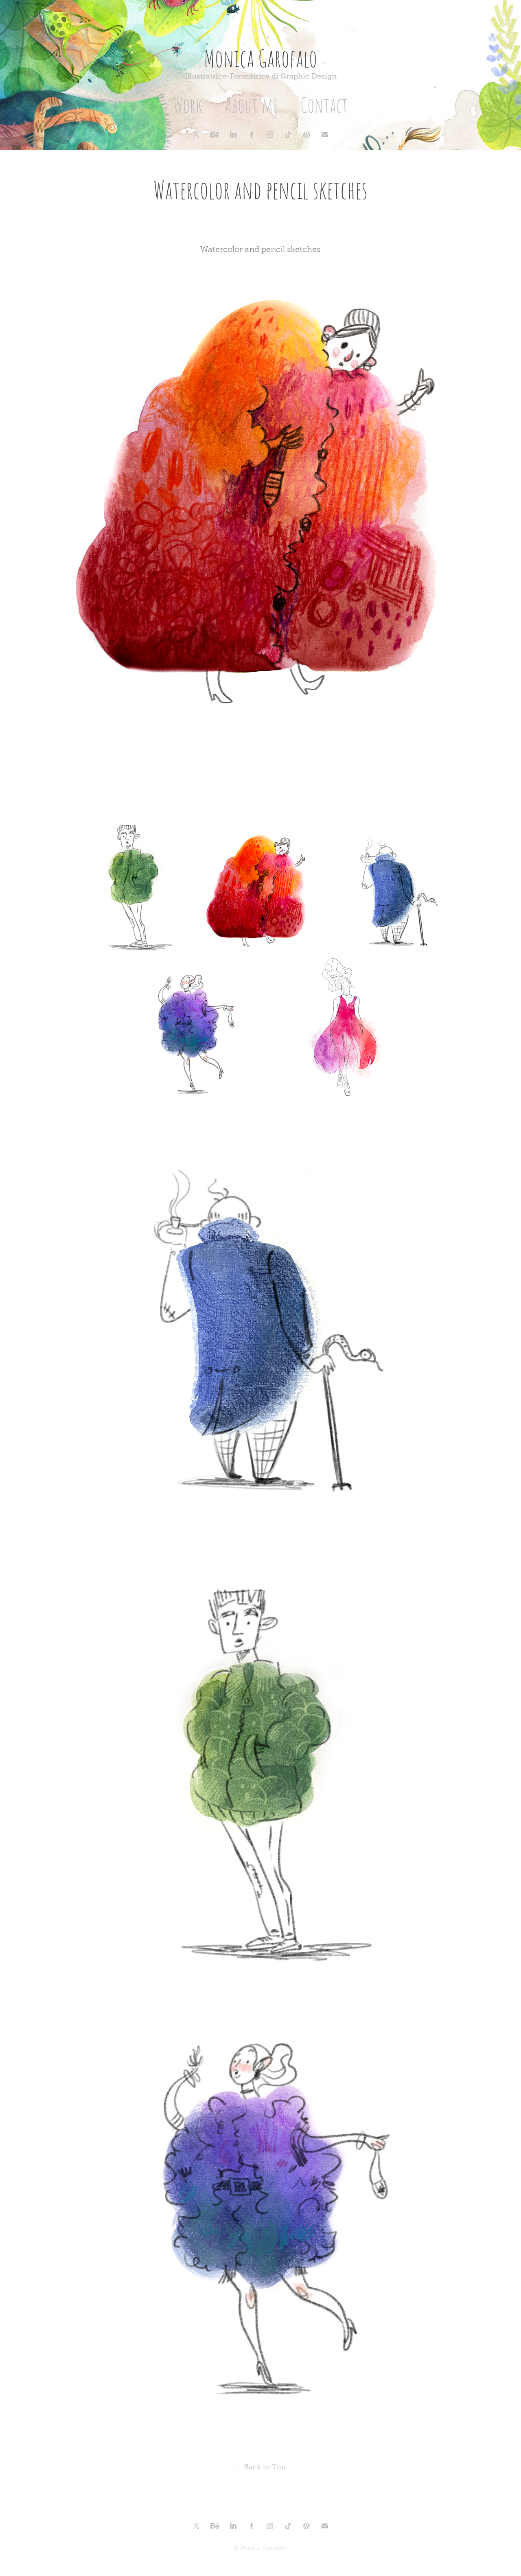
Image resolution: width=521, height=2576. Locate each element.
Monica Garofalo (260, 57)
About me (252, 104)
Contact (324, 104)
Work (188, 104)
